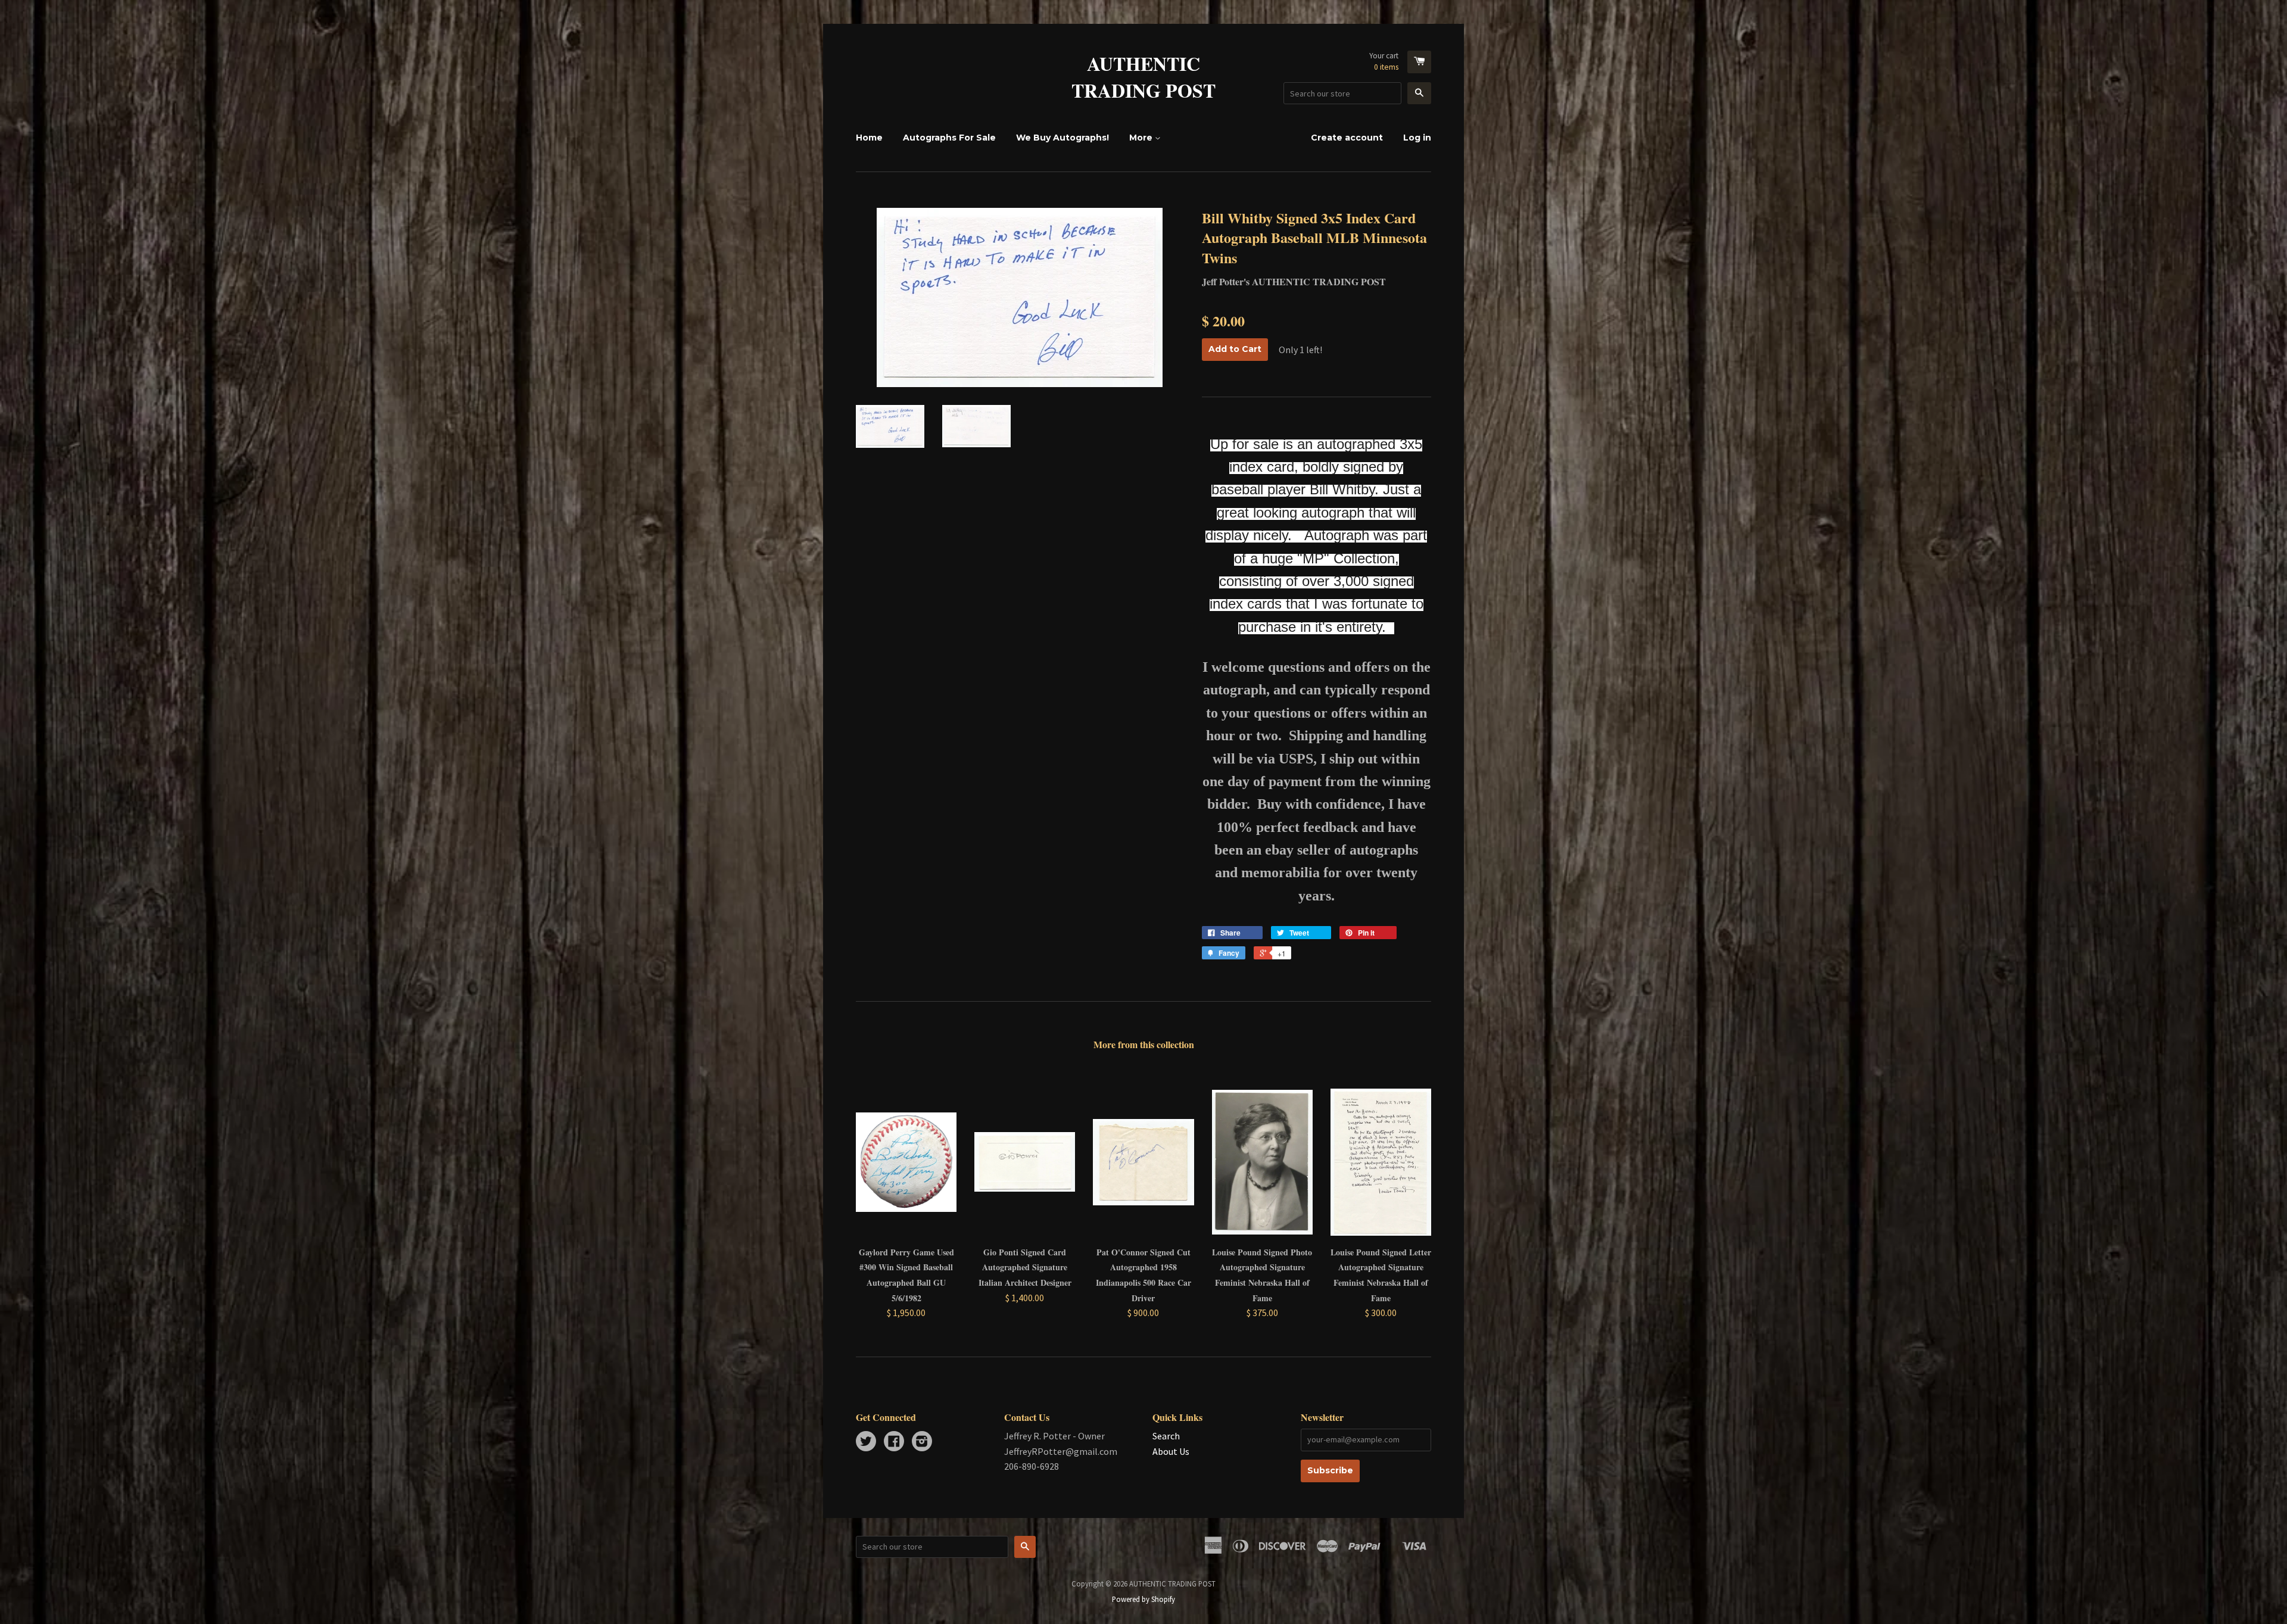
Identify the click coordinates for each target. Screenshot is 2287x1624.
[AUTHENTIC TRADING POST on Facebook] (894, 1442)
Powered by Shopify (1143, 1599)
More (1142, 138)
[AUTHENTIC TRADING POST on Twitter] (866, 1442)
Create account (1347, 138)
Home (869, 138)
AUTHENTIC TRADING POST (1143, 77)
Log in (1417, 138)
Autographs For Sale (949, 138)
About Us (1171, 1451)
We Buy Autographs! (1063, 138)
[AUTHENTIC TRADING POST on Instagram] (922, 1442)
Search (1166, 1436)
